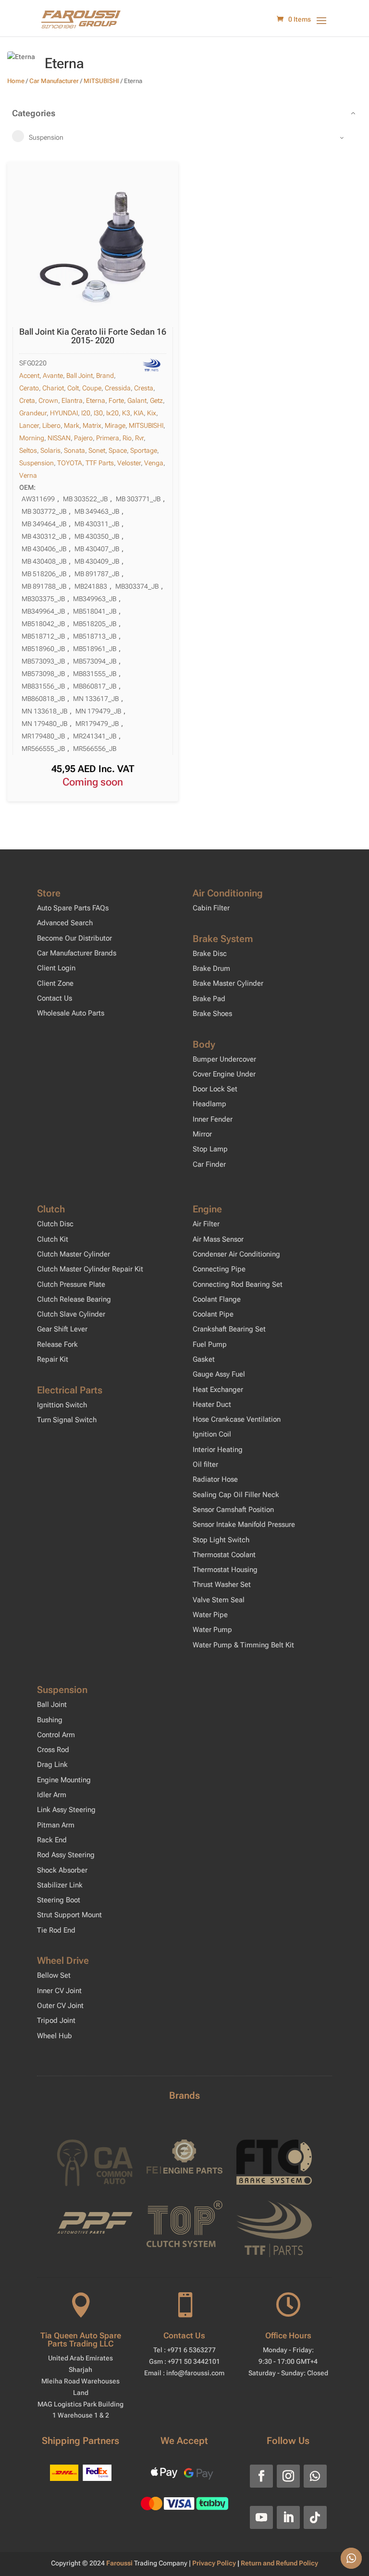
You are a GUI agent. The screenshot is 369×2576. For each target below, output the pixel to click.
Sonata (74, 450)
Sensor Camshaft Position (233, 1510)
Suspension (37, 463)
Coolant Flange (217, 1299)
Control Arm (56, 1735)
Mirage (115, 425)
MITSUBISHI (101, 81)
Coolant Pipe (213, 1314)
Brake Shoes (212, 1014)
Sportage (144, 450)
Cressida (118, 388)
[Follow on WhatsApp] (315, 2476)
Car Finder (209, 1164)
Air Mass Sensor (218, 1239)
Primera (108, 438)
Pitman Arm (56, 1825)
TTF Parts (100, 463)
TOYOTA (70, 463)
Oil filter (205, 1464)
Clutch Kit (53, 1239)
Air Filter (206, 1224)
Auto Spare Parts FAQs (73, 908)
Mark (72, 425)
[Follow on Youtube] (261, 2517)
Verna (28, 475)
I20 (86, 413)
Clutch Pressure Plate (71, 1284)
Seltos (28, 450)
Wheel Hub (55, 2036)
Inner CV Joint (59, 1991)
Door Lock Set (215, 1089)
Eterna (96, 400)
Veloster (129, 463)
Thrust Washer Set (222, 1584)
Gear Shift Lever (62, 1329)
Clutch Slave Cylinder (71, 1314)
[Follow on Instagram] (288, 2476)
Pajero (83, 438)
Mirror (202, 1134)
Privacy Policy (215, 2563)
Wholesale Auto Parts (71, 1013)
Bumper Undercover (224, 1059)
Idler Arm (52, 1795)
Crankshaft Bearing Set (229, 1329)
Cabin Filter (211, 908)
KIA (139, 413)
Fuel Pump (210, 1344)
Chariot (53, 388)
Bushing (50, 1720)
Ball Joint (80, 375)
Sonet (97, 450)
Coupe (92, 388)
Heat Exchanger (218, 1390)
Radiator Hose (215, 1479)
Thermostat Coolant (224, 1555)
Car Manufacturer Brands (77, 953)
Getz (156, 400)
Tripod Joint (56, 2020)
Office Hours (288, 2335)
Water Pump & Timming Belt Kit (243, 1645)
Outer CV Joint (60, 2006)
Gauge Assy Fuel (219, 1374)
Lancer (29, 425)
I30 (98, 413)
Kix (152, 413)
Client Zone (55, 983)
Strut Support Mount (69, 1915)
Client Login (56, 968)
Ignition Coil (212, 1434)
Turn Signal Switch (67, 1420)
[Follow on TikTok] (315, 2517)
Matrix (92, 425)
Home (16, 81)
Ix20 (112, 413)
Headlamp (209, 1104)
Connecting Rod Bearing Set (238, 1284)
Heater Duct (212, 1404)
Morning (32, 438)
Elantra (72, 400)
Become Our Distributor (74, 938)
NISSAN (59, 438)
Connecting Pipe (219, 1269)
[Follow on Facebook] (261, 2476)
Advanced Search (65, 923)
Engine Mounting (64, 1780)
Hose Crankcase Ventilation (237, 1419)
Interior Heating (218, 1450)
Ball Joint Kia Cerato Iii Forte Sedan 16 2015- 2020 (93, 336)
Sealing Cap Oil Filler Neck (236, 1495)
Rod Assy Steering (66, 1855)
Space (118, 450)
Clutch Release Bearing (74, 1299)
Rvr (139, 438)
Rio (127, 438)
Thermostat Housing (225, 1570)
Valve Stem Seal (219, 1600)
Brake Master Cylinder (228, 983)
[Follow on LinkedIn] (288, 2517)
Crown (48, 400)
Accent (29, 375)
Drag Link (52, 1765)
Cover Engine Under (224, 1074)
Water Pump (212, 1630)
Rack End (52, 1840)
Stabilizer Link (60, 1885)
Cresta (144, 388)
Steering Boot (59, 1900)
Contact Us (55, 998)
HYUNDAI (64, 413)
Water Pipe (210, 1615)
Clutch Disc (55, 1224)
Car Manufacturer (54, 81)
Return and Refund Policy (279, 2563)
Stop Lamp (210, 1149)
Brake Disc (210, 954)
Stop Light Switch (221, 1540)
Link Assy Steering (66, 1810)
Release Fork (57, 1344)
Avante (53, 375)
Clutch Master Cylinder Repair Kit (90, 1269)
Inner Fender (213, 1119)
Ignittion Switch (62, 1405)
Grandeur (33, 413)
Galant (137, 400)
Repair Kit (53, 1359)
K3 (126, 413)
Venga (154, 463)
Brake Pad (209, 999)
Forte (116, 400)
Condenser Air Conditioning (236, 1254)
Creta (27, 400)
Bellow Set (54, 1975)
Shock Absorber (62, 1870)
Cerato (29, 388)
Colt (73, 388)
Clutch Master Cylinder (74, 1254)
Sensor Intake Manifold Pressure (244, 1524)
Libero (51, 425)
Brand (105, 375)
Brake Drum (211, 968)
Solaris (50, 450)
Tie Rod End (56, 1930)
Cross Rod (53, 1750)
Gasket (204, 1359)
